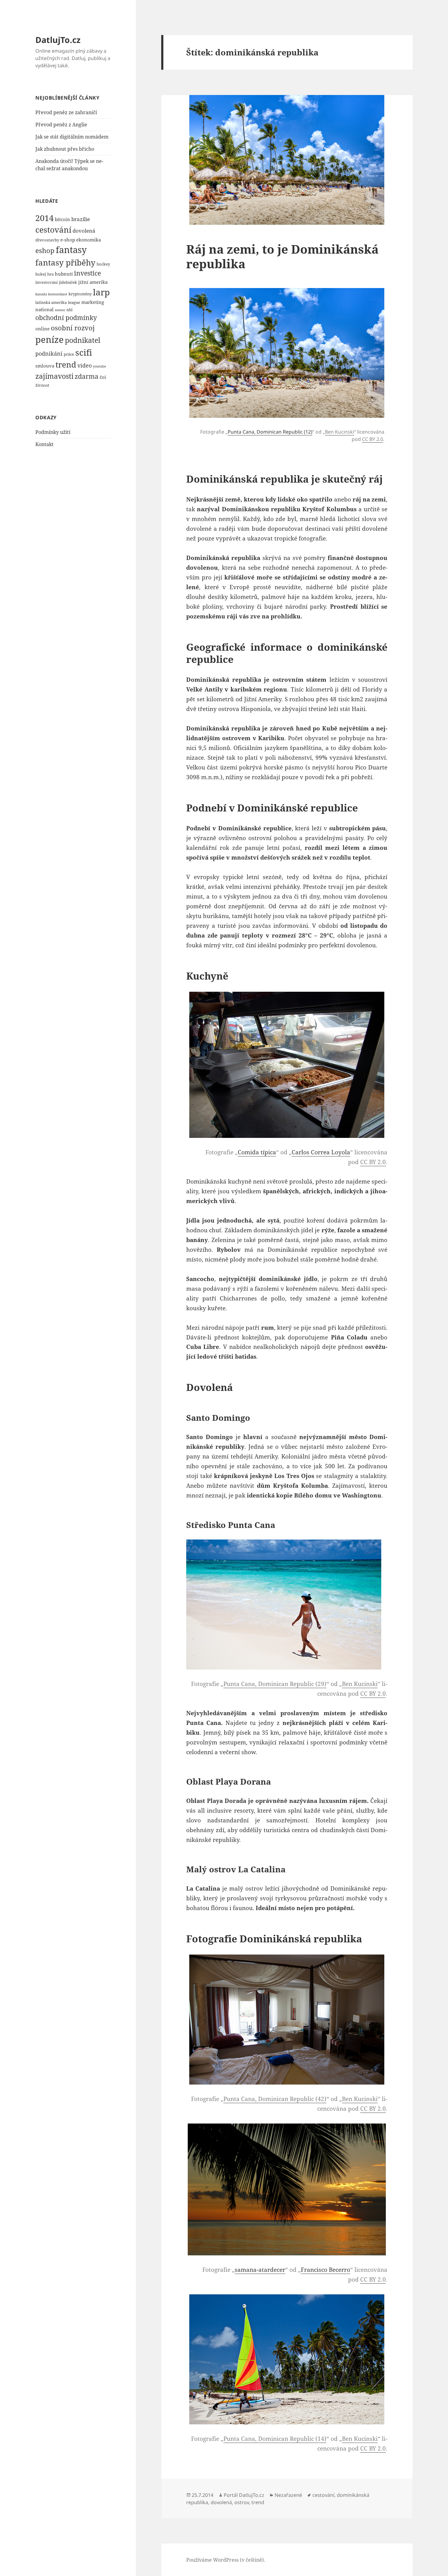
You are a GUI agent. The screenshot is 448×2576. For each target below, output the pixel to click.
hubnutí (64, 274)
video (85, 365)
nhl (69, 310)
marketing (93, 302)
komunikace (58, 294)
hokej (41, 274)
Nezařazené (288, 2495)
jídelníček (68, 282)
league (74, 302)
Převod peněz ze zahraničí (66, 112)
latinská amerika (51, 302)
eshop (45, 250)
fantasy (71, 250)
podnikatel (83, 340)
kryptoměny (80, 294)
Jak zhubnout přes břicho (65, 149)
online (43, 329)
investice (87, 273)
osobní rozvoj (73, 328)
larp (101, 292)
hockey (103, 264)
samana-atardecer (260, 2270)
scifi (84, 352)
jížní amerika (93, 282)
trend (66, 364)
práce (69, 354)
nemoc (60, 310)
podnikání (49, 353)
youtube (100, 366)
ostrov (242, 2502)
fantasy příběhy (65, 262)
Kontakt (44, 444)
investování (46, 282)
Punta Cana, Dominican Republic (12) (270, 432)
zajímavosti (54, 376)
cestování (53, 230)
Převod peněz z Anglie (61, 125)
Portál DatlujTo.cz (244, 2495)
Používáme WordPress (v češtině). (226, 2560)
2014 (44, 218)
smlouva (45, 366)
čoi (103, 377)
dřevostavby (47, 240)
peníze (50, 339)
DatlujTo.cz (58, 40)
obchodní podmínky (66, 318)
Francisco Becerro (325, 2270)
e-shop (68, 240)
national (44, 309)
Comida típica (257, 1152)
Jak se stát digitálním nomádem (72, 137)
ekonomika (89, 240)
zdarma (87, 376)
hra (50, 274)
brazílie (81, 219)
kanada (41, 294)
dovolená (84, 231)
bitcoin (62, 219)
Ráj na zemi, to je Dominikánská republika (282, 256)
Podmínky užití (53, 432)
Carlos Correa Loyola (321, 1152)
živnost (42, 385)
